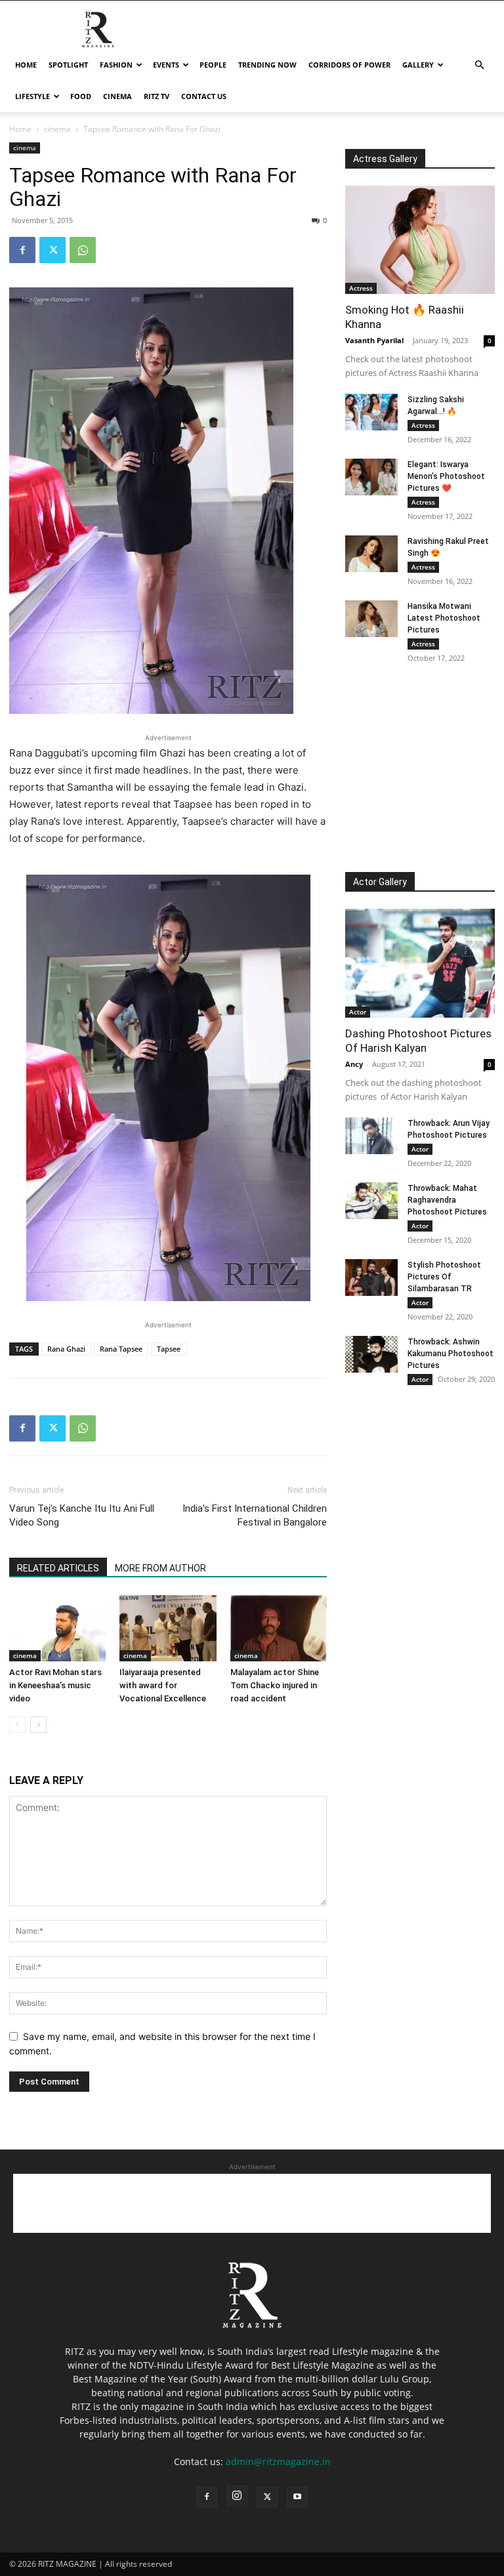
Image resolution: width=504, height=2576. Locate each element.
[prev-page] (17, 1725)
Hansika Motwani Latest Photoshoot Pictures (444, 618)
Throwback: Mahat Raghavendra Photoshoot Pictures (447, 1200)
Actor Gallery (380, 882)
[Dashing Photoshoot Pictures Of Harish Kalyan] (420, 963)
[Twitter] (52, 250)
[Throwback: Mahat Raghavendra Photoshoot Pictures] (371, 1201)
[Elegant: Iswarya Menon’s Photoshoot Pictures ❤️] (371, 477)
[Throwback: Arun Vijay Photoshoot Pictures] (371, 1136)
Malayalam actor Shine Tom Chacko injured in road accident (275, 1685)
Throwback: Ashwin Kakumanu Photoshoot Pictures (451, 1354)
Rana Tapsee (121, 1349)
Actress (361, 288)
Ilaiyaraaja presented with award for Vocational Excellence (163, 1685)
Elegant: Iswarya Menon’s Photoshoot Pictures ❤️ (446, 476)
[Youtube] (297, 2497)
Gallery (418, 65)
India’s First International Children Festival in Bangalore (255, 1515)
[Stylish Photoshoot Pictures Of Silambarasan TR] (371, 1278)
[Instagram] (237, 2496)
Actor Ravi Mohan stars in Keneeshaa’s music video (55, 1685)
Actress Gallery (385, 159)
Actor (358, 1012)
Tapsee (169, 1349)
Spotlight (68, 65)
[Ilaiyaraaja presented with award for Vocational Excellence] (168, 1628)
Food (81, 96)
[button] (479, 65)
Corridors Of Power (349, 65)
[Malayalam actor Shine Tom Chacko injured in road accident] (279, 1628)
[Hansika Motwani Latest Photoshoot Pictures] (371, 619)
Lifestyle (32, 96)
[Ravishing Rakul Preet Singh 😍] (371, 554)
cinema (117, 96)
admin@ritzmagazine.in (278, 2462)
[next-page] (38, 1725)
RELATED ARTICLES (58, 1568)
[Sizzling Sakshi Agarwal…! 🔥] (371, 412)
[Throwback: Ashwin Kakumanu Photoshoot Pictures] (371, 1354)
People (213, 65)
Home (26, 65)
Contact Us (204, 96)
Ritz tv (157, 96)
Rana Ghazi (66, 1349)
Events (166, 65)
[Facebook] (22, 250)
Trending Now (267, 65)
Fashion (116, 65)
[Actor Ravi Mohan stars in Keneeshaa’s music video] (57, 1628)
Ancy (354, 1064)
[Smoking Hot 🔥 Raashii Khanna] (420, 240)
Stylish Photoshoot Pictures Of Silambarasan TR (444, 1277)
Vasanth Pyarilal (374, 340)
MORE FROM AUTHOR (160, 1568)
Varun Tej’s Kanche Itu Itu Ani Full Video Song (82, 1515)
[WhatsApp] (83, 250)
